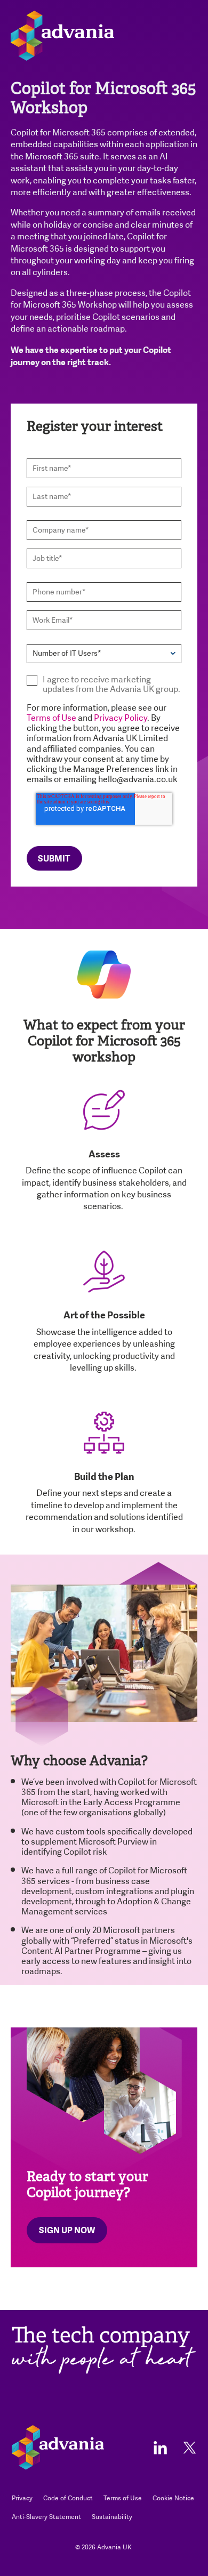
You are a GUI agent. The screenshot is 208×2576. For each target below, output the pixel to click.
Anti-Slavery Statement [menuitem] (46, 2517)
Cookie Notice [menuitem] (173, 2498)
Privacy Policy (121, 718)
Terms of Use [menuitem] (123, 2498)
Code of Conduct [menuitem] (68, 2498)
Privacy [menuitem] (22, 2498)
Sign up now (67, 2230)
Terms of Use (51, 718)
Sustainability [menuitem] (112, 2517)
